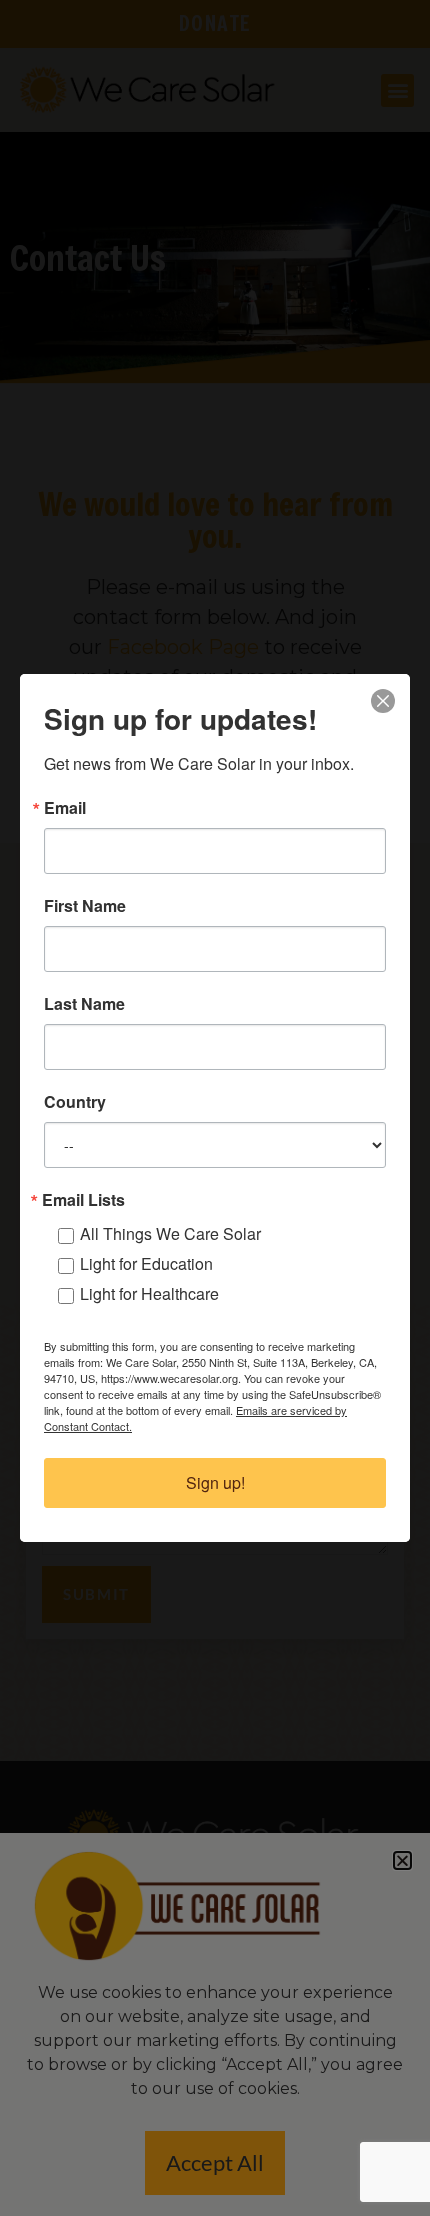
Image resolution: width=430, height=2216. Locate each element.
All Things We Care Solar (170, 1233)
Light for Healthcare (149, 1293)
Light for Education (146, 1263)
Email (65, 808)
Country (75, 1102)
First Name (85, 906)
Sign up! (215, 1482)
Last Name (84, 1004)
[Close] (383, 701)
